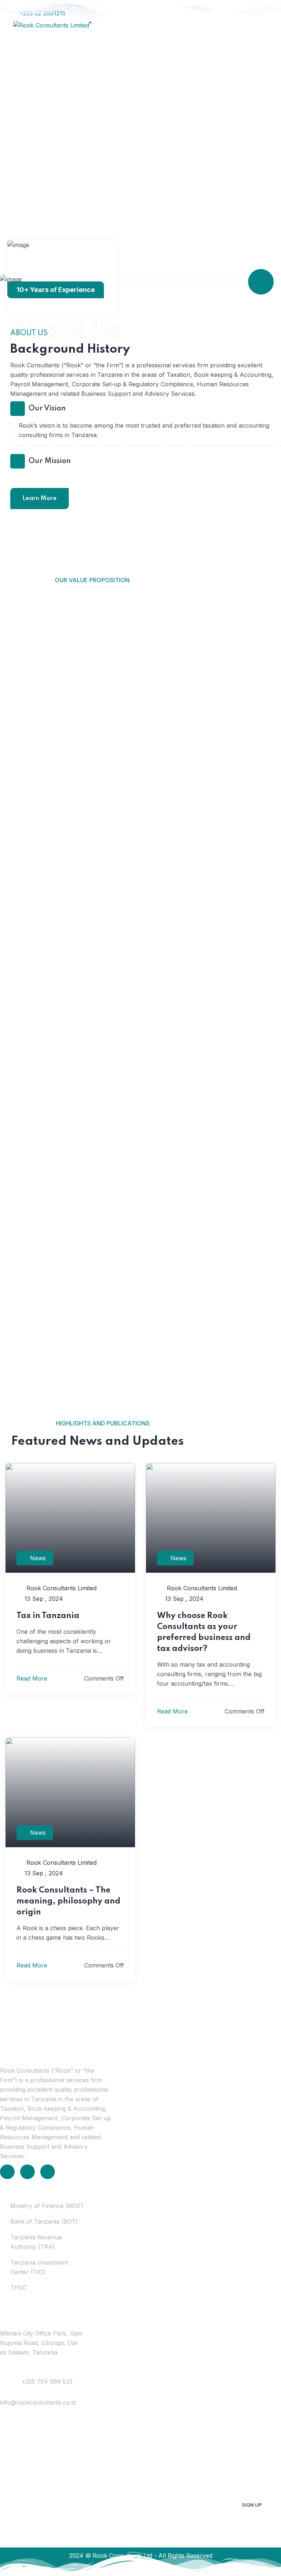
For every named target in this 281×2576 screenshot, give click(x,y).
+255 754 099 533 (47, 2382)
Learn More (40, 498)
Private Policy (162, 2570)
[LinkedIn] (7, 2172)
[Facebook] (27, 2172)
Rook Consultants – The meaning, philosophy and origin (68, 1901)
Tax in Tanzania (48, 1616)
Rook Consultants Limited (61, 1588)
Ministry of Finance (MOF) (47, 2206)
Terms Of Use (119, 2570)
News (38, 1558)
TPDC (18, 2288)
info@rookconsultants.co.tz (38, 2402)
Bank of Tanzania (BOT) (44, 2221)
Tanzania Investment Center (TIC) (39, 2267)
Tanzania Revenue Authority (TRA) (36, 2242)
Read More (33, 1678)
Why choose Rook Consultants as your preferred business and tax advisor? (204, 1632)
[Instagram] (48, 2172)
